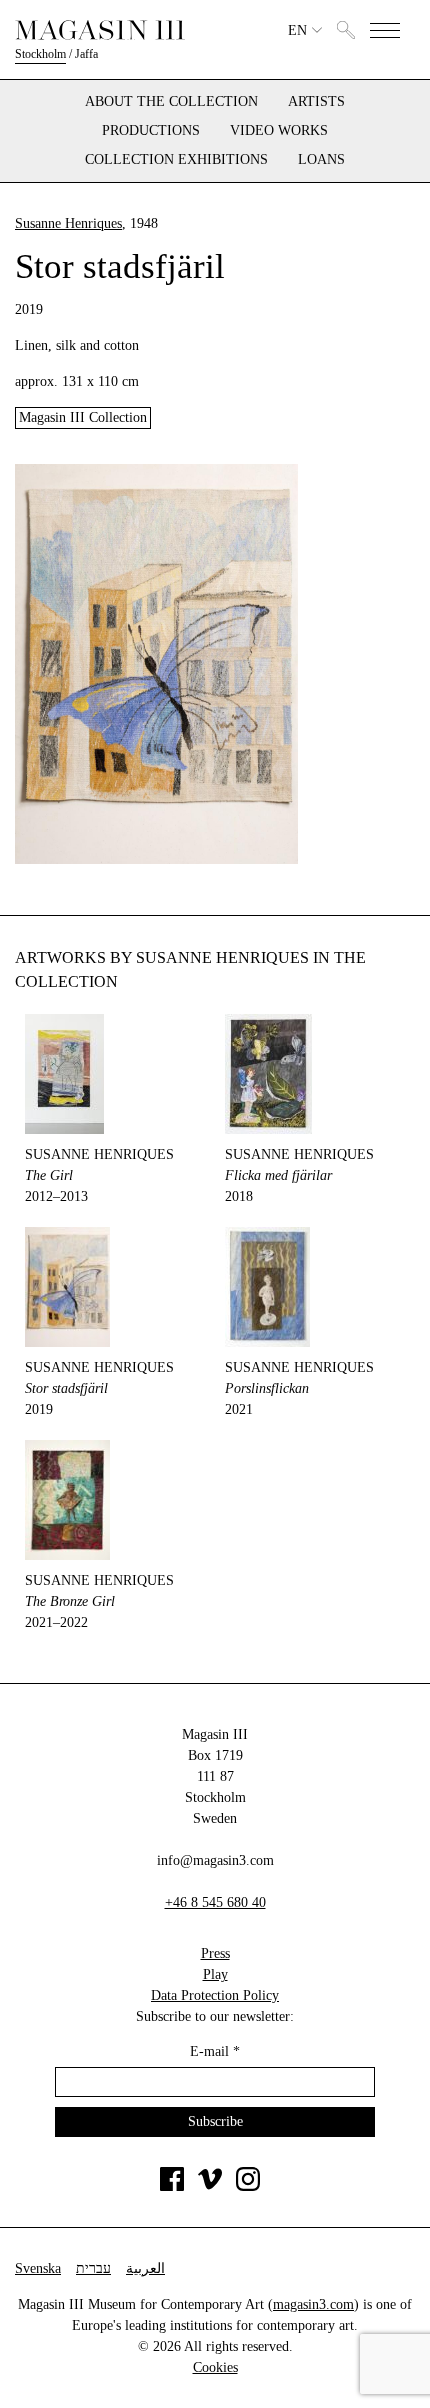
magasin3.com (313, 2304)
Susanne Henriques (68, 223)
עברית (93, 2268)
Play (215, 1974)
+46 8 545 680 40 (215, 1902)
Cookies (215, 2367)
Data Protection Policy (215, 1995)
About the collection (171, 102)
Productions (151, 131)
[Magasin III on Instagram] (248, 2186)
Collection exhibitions (176, 160)
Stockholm (40, 54)
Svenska (38, 2268)
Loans (321, 160)
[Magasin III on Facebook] (172, 2186)
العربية (145, 2268)
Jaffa (86, 54)
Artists (316, 102)
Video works (279, 131)
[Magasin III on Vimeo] (210, 2186)
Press (215, 1953)
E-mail (215, 2051)
